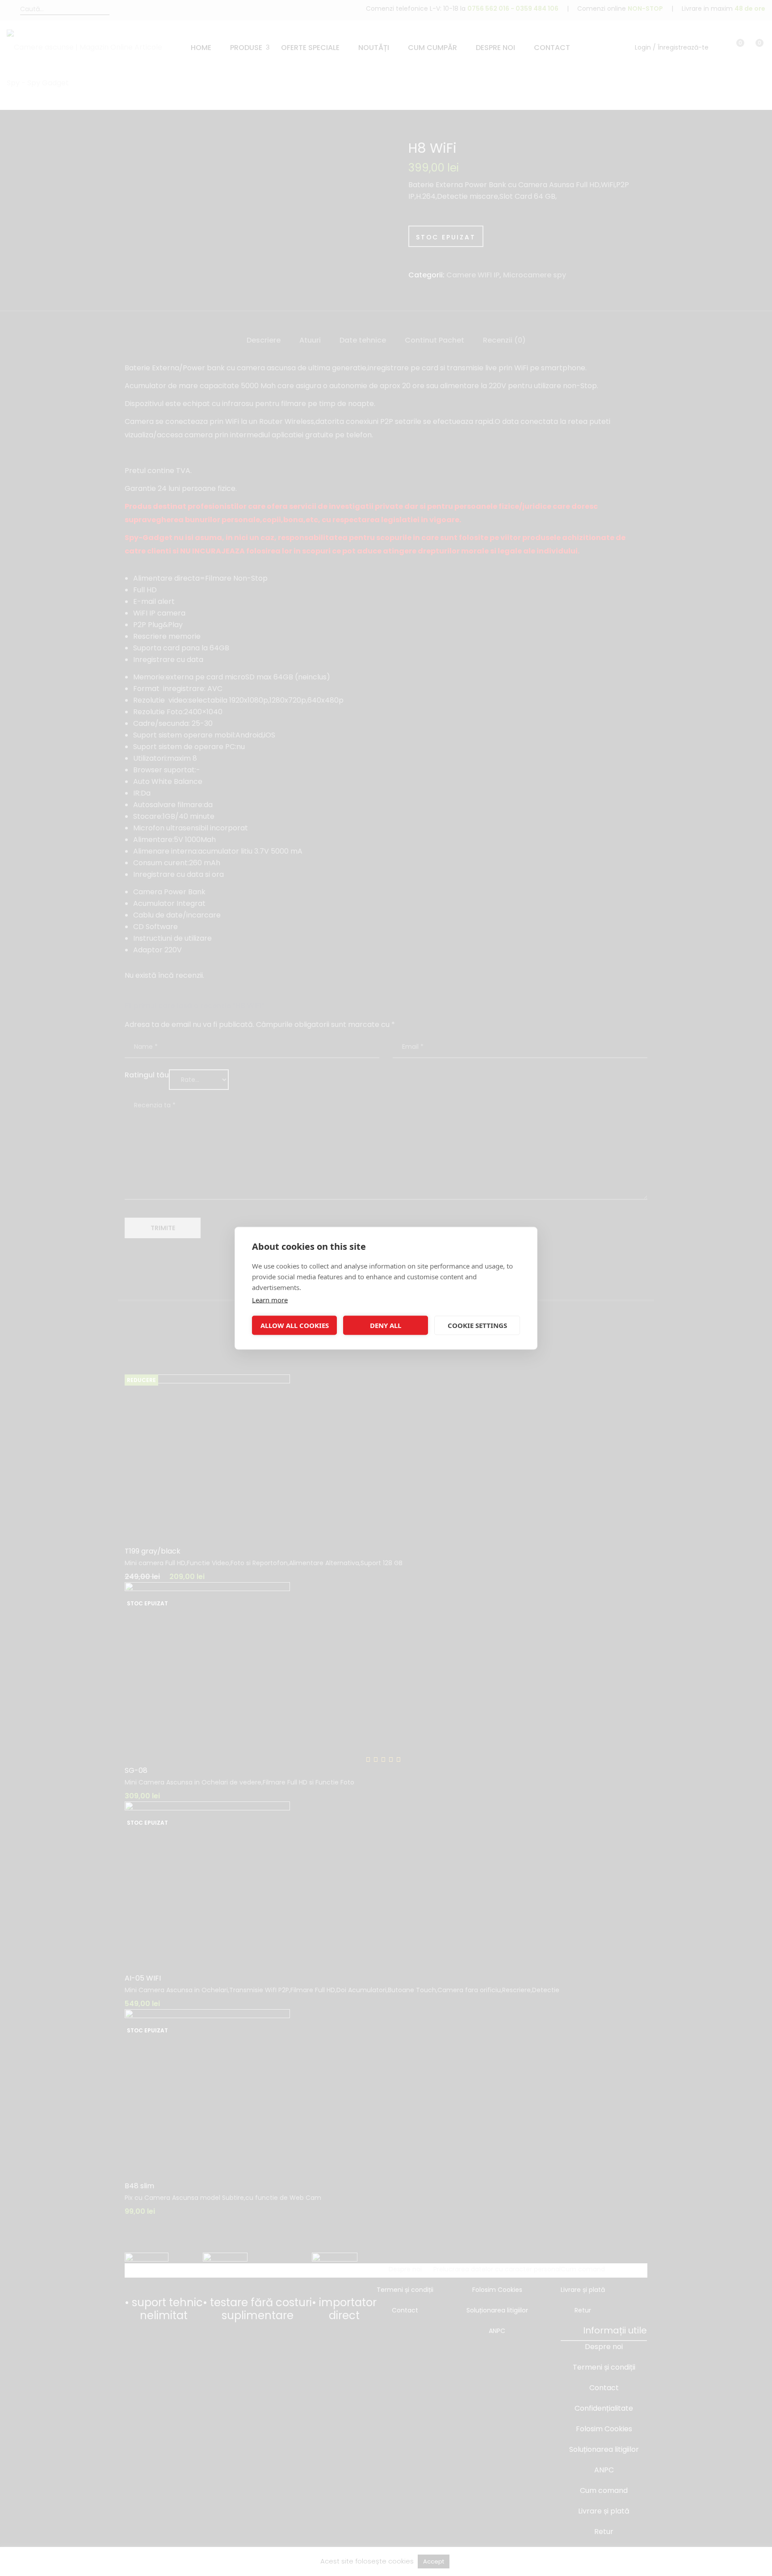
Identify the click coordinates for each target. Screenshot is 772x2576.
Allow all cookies (295, 1325)
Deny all (386, 1325)
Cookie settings (477, 1325)
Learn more (270, 1299)
